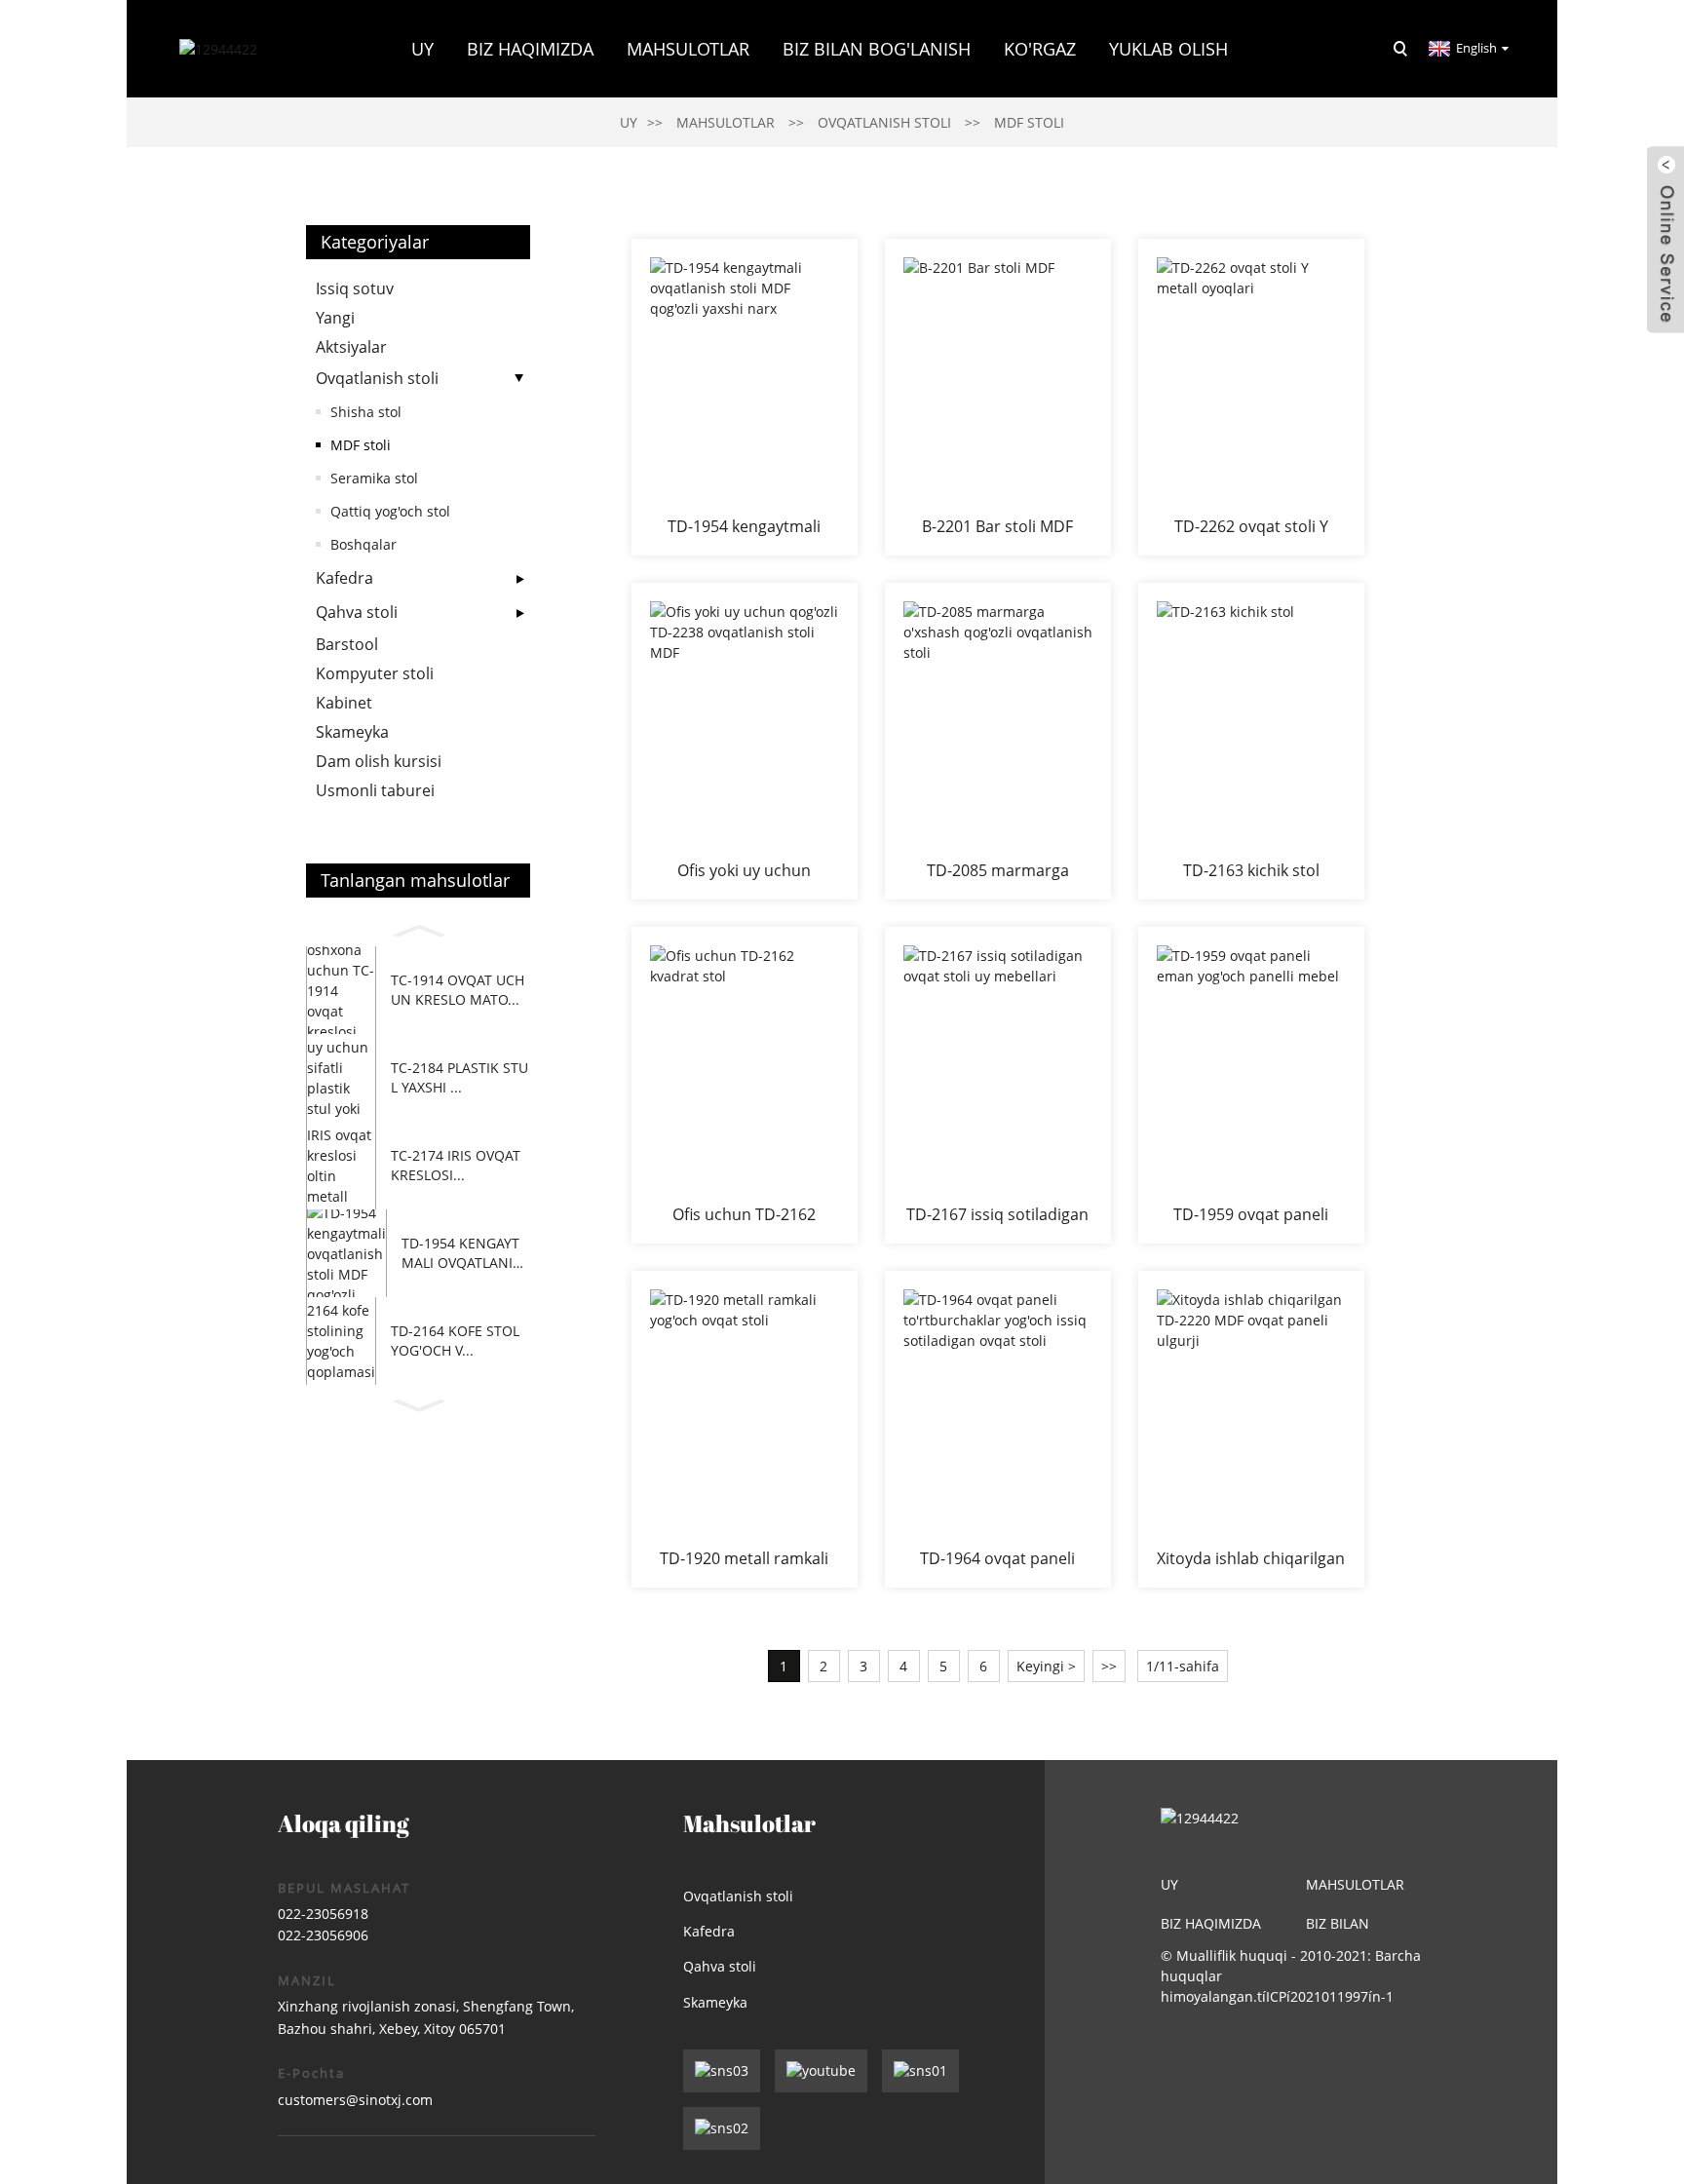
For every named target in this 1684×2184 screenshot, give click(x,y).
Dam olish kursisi (379, 761)
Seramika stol (374, 478)
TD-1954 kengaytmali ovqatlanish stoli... (466, 1253)
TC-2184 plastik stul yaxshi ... (459, 1077)
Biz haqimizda (1211, 1923)
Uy (422, 49)
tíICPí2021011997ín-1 (1325, 1996)
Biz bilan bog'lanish (877, 49)
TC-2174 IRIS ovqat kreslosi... (456, 1165)
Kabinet (344, 703)
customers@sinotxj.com (355, 2100)
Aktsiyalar (351, 347)
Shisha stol (366, 412)
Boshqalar (364, 544)
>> (1109, 1666)
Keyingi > (1046, 1666)
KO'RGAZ (1040, 49)
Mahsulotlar (688, 49)
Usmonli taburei (375, 790)
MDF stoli (1029, 122)
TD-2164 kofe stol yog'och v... (455, 1341)
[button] (418, 928)
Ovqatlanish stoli (884, 122)
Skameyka (352, 732)
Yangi (335, 318)
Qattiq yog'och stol (390, 511)
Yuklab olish (1168, 49)
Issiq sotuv (355, 288)
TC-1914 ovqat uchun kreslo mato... (458, 990)
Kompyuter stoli (375, 673)
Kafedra (344, 578)
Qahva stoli (357, 612)
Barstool (347, 644)
